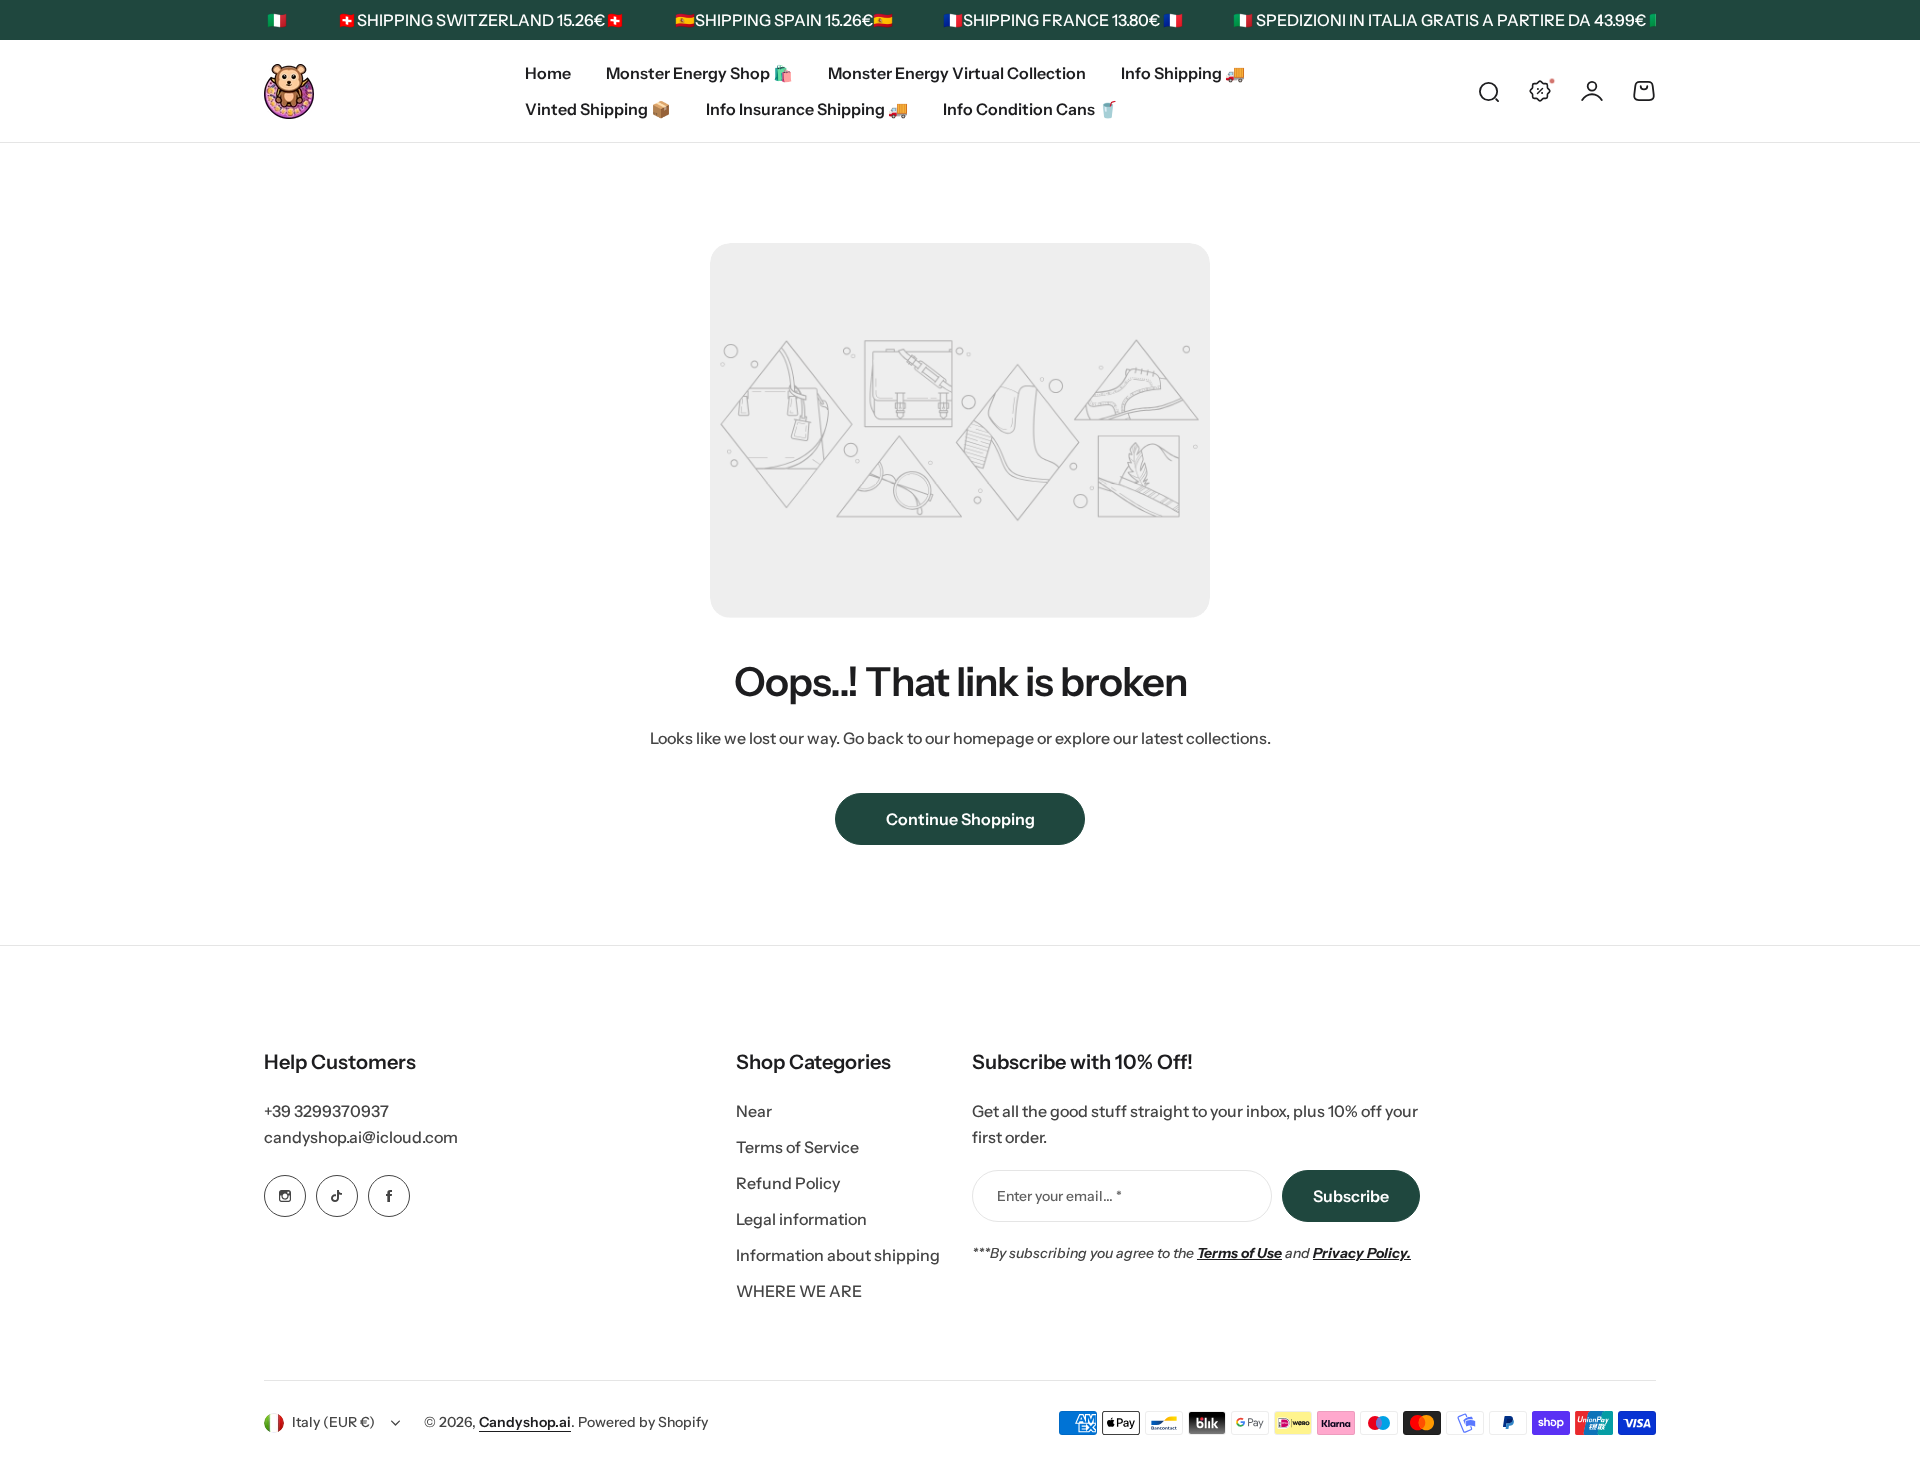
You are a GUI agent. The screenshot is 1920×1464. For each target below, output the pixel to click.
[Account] (1592, 91)
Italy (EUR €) (333, 1422)
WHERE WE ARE (799, 1291)
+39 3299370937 (326, 1111)
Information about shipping (838, 1255)
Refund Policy (788, 1183)
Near (754, 1111)
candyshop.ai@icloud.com (361, 1137)
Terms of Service (797, 1147)
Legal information (801, 1219)
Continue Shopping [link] (960, 819)
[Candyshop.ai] (289, 91)
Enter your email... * (1059, 1196)
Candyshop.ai (525, 1422)
